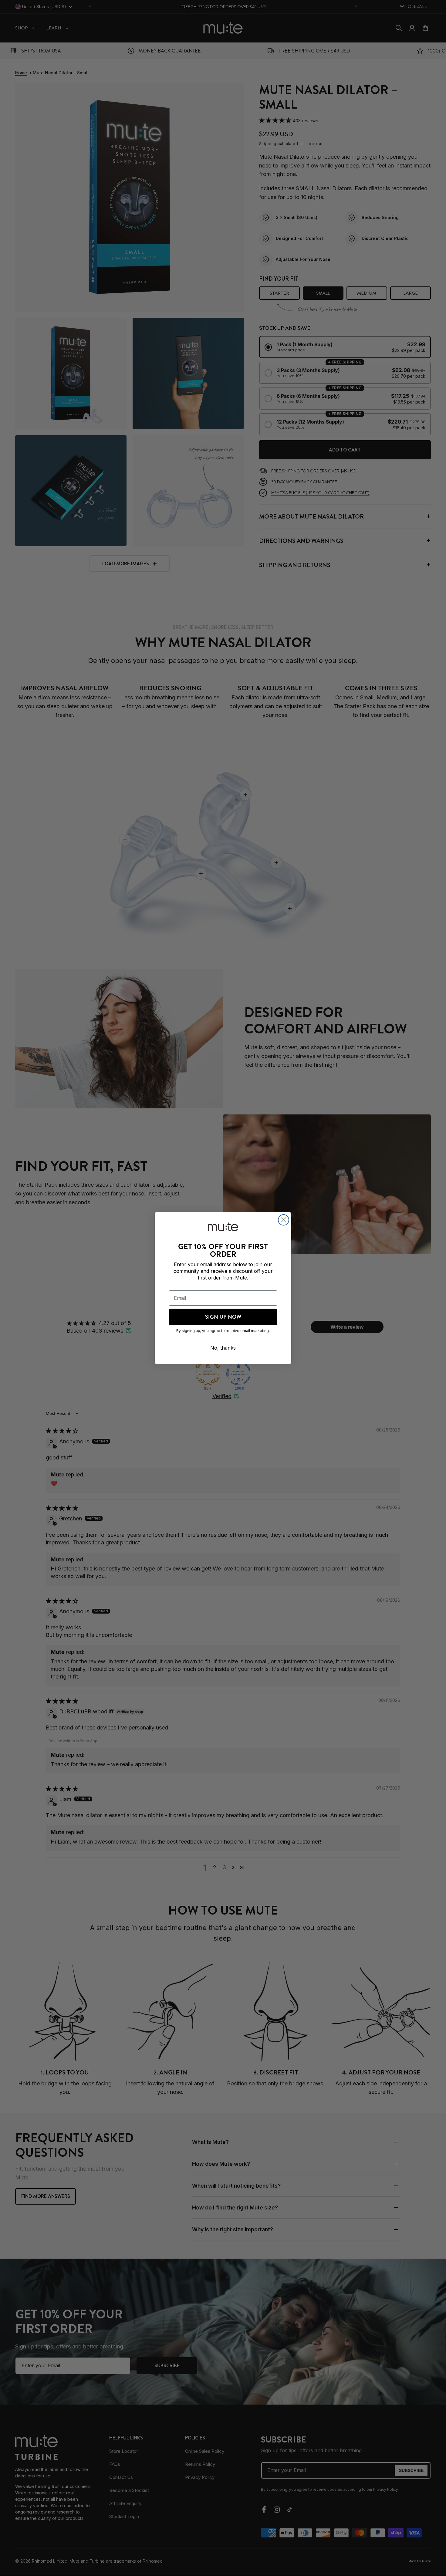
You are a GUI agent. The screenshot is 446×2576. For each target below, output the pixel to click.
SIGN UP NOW (223, 1317)
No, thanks (223, 1348)
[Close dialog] (284, 1220)
